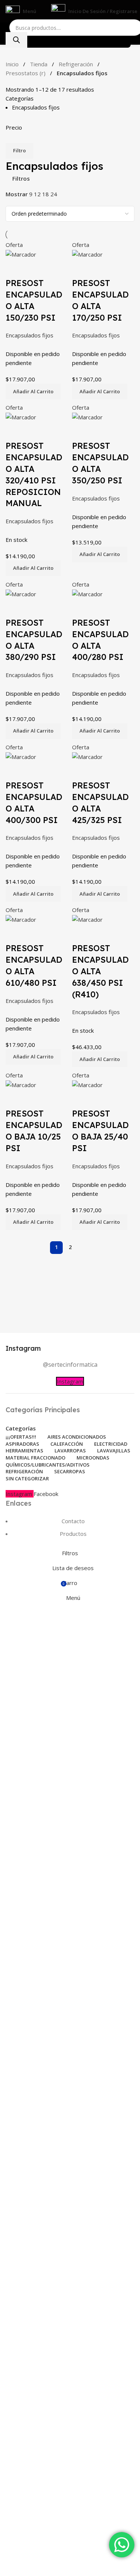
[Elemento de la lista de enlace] (70, 769)
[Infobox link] (70, 1348)
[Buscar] (16, 40)
